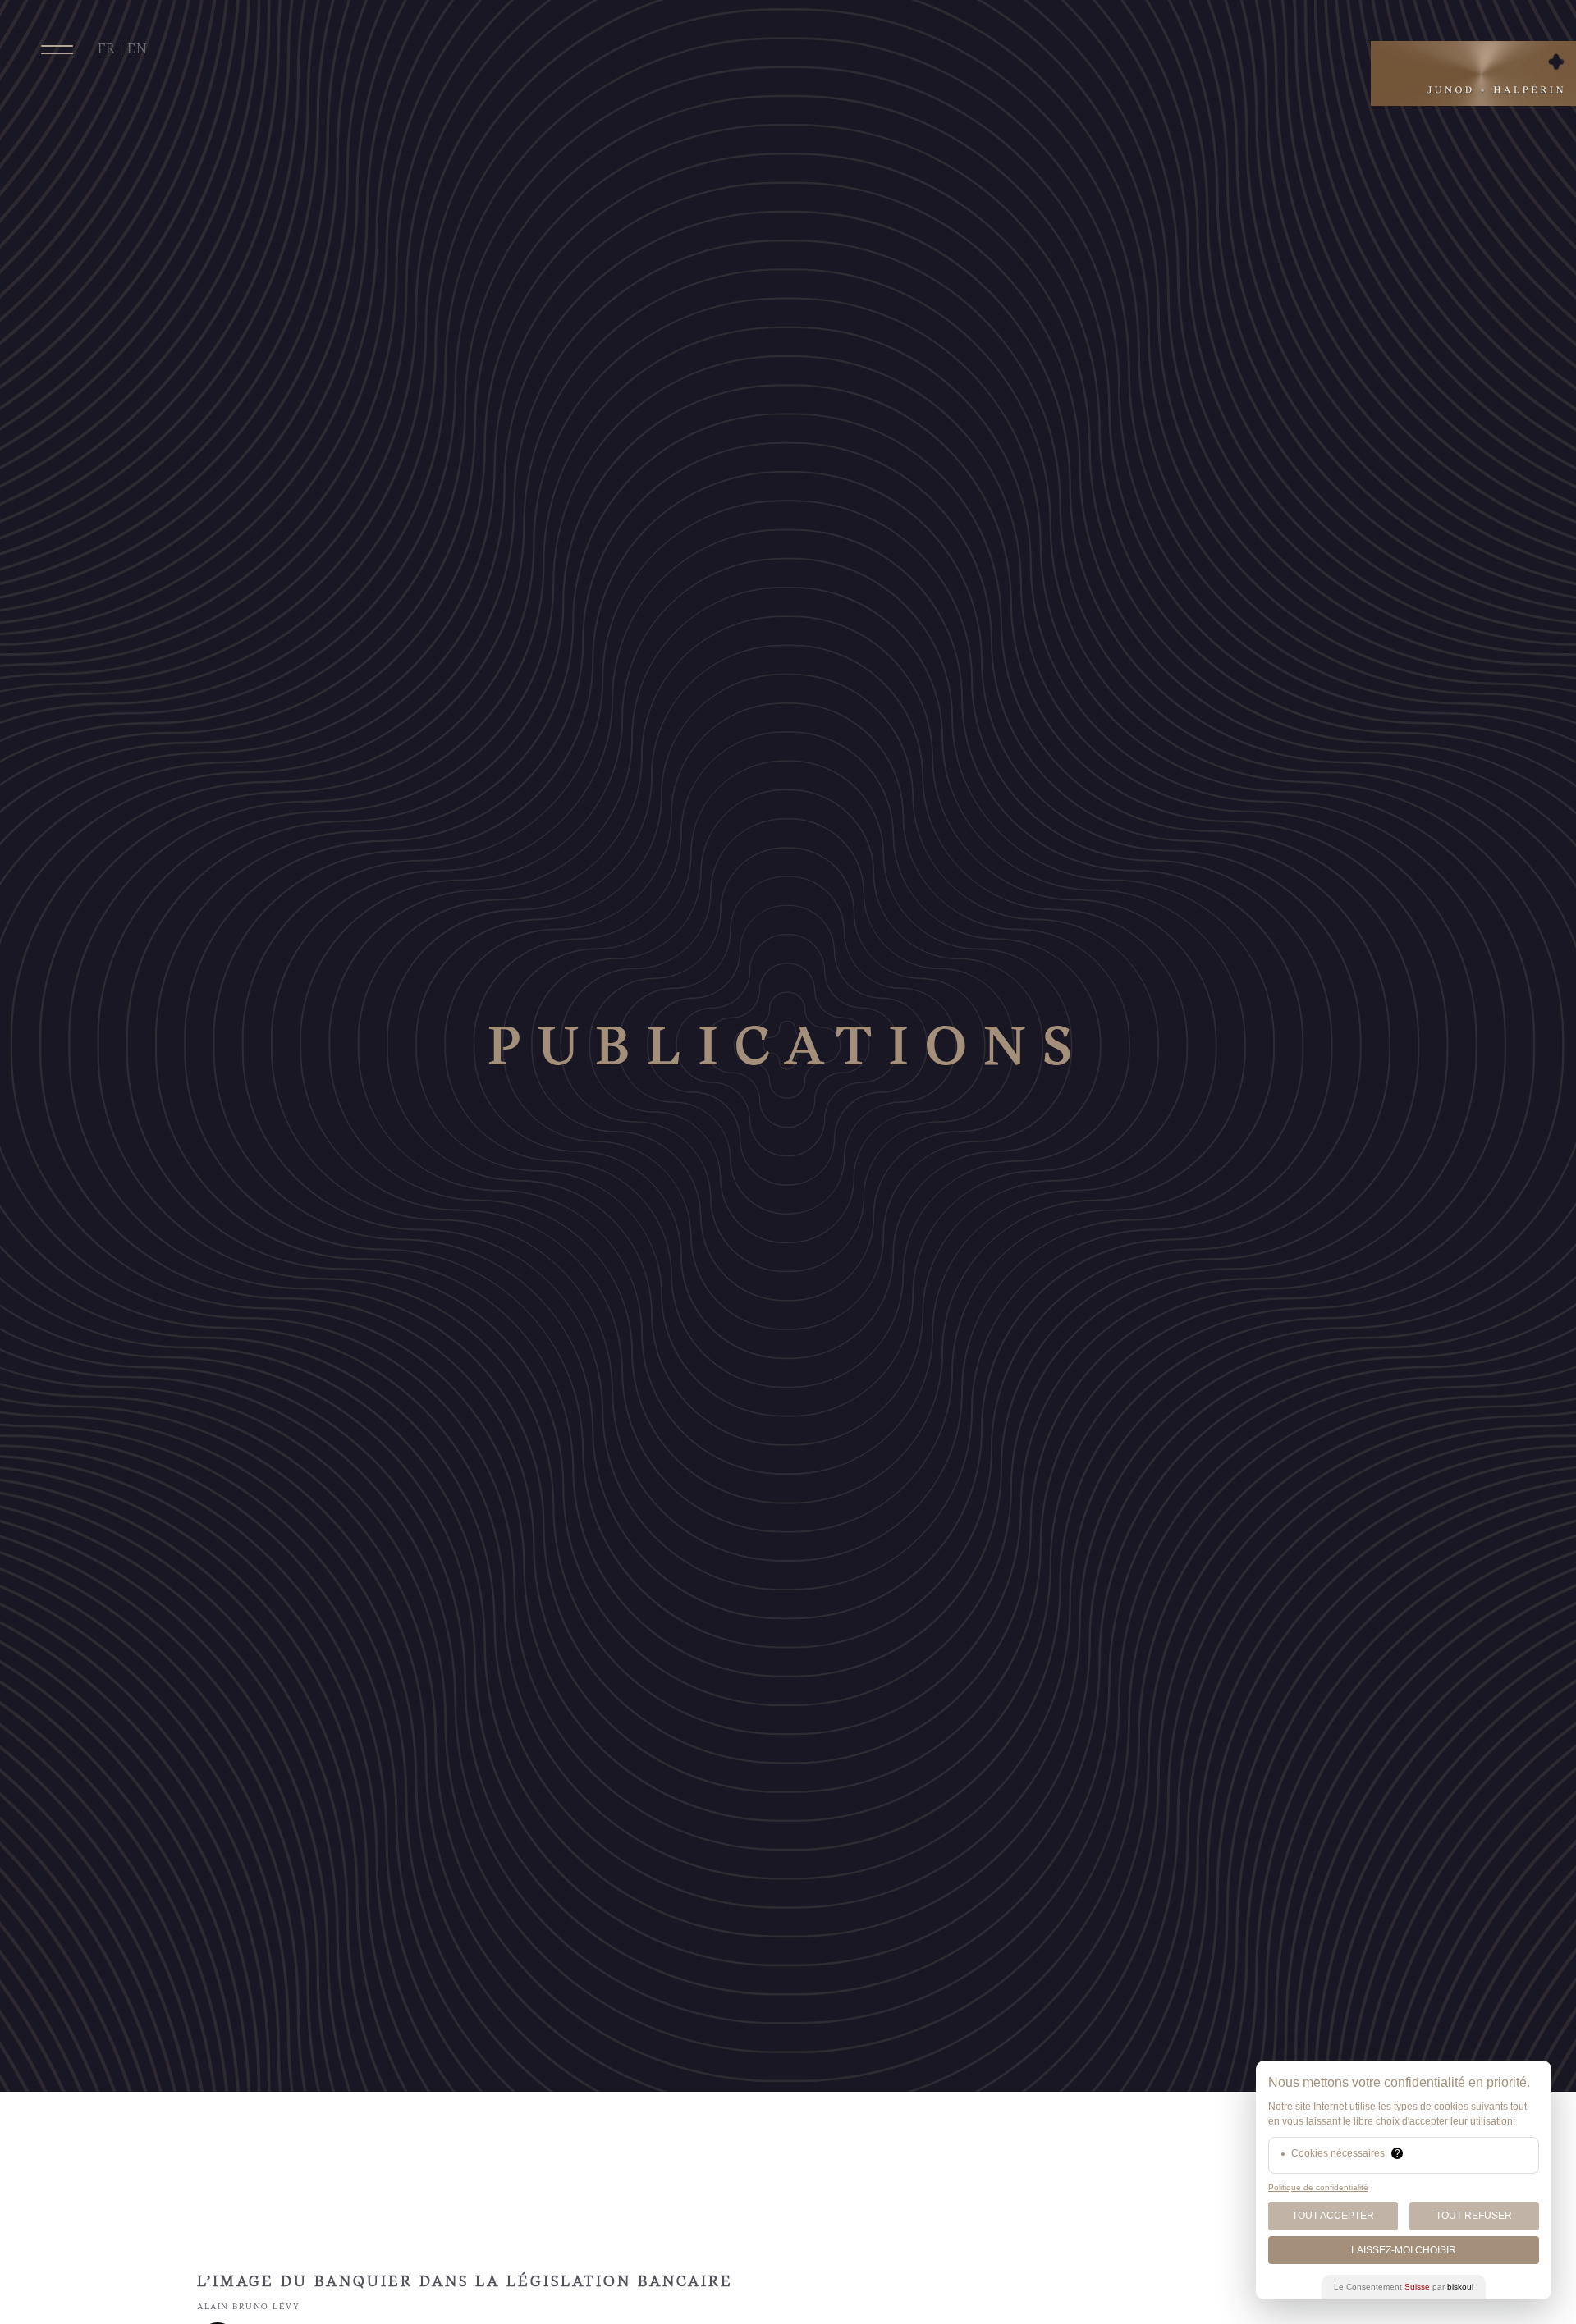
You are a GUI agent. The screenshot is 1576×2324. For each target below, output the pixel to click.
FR (107, 49)
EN (137, 49)
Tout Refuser (1474, 2216)
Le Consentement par (1404, 2287)
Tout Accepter (1333, 2216)
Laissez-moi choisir (1404, 2250)
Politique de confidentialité (1318, 2187)
